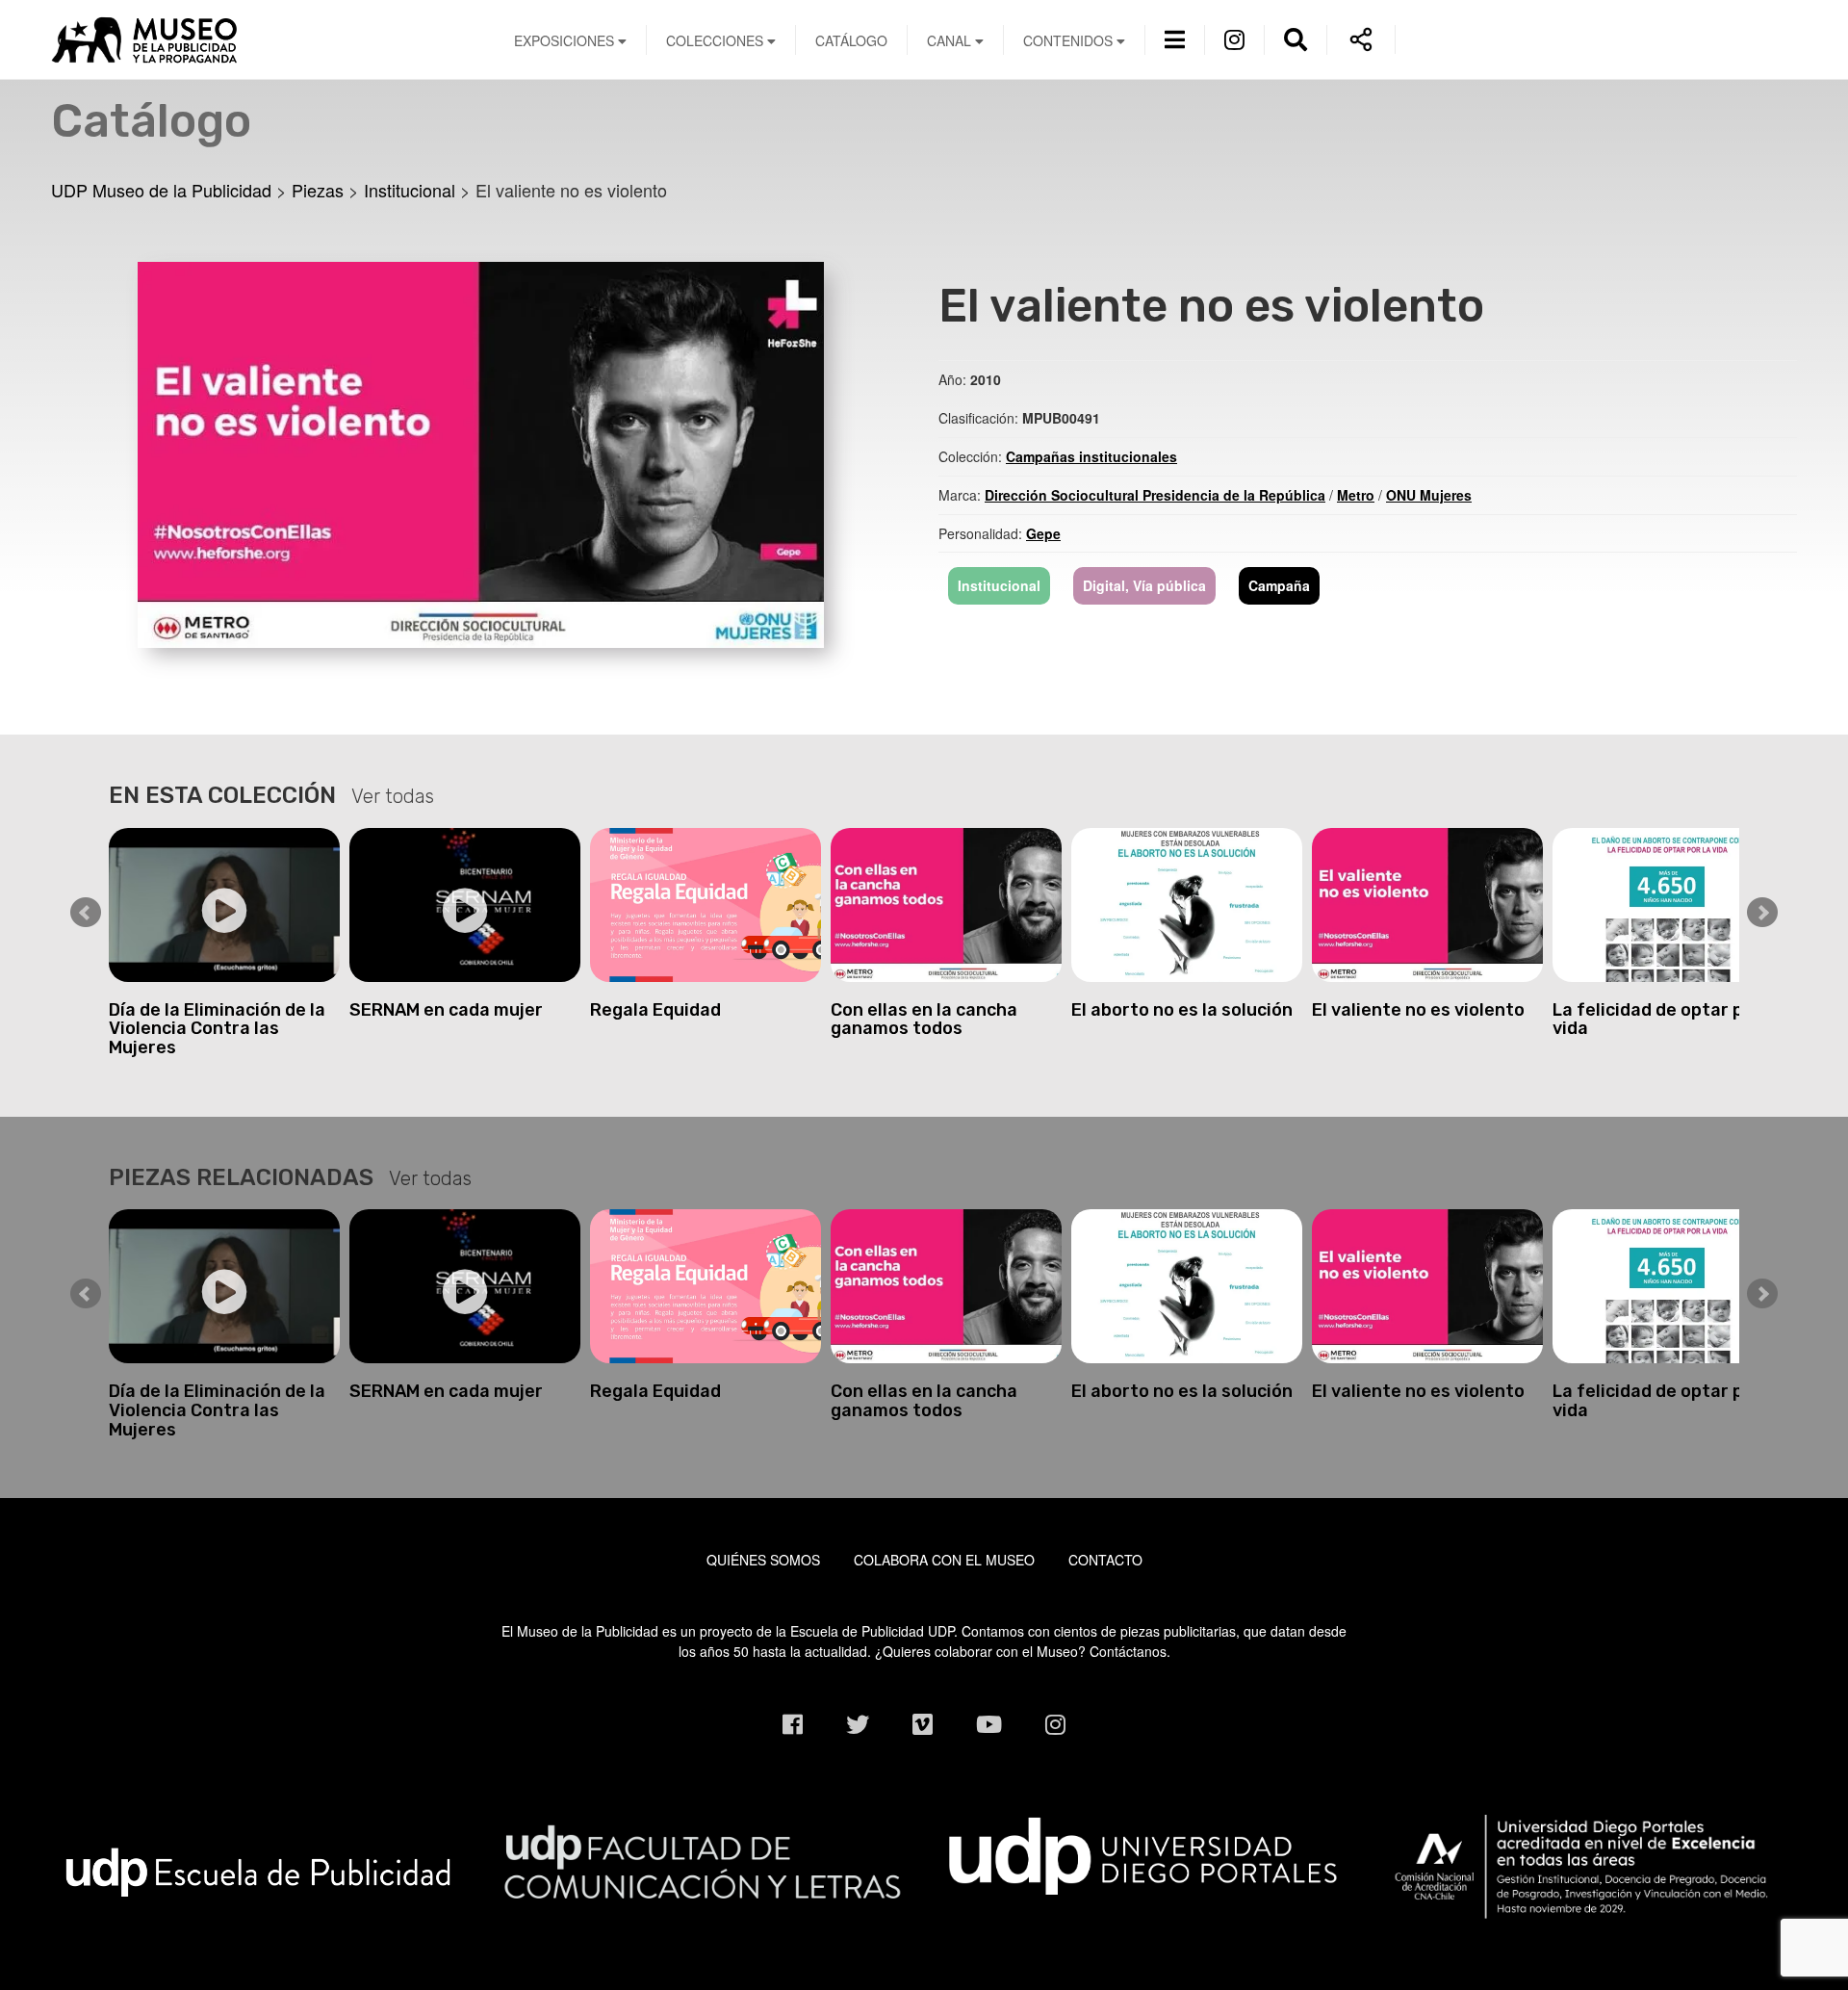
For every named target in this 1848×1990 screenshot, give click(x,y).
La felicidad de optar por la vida (1667, 1020)
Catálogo (851, 40)
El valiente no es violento (1418, 1010)
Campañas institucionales (1091, 456)
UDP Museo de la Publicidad (258, 39)
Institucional (999, 585)
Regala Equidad (655, 1010)
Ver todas (393, 796)
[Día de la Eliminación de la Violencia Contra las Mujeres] (224, 905)
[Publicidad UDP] (258, 1871)
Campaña (1279, 585)
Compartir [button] (1361, 39)
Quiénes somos (763, 1560)
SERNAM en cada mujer (446, 1010)
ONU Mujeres (1429, 495)
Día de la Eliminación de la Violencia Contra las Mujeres (217, 1029)
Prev (86, 913)
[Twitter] (858, 1724)
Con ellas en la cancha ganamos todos (924, 1020)
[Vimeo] (923, 1724)
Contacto (1105, 1560)
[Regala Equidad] (706, 905)
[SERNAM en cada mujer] (465, 905)
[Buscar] (1296, 38)
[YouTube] (989, 1724)
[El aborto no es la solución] (1187, 905)
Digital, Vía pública (1144, 585)
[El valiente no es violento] (481, 452)
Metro (1356, 495)
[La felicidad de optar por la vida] (1668, 905)
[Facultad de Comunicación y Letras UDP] (702, 1859)
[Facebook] (793, 1724)
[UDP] (1146, 1851)
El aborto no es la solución (1182, 1010)
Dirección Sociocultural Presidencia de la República (1155, 495)
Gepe (1043, 533)
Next (1762, 913)
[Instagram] (1234, 38)
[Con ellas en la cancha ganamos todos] (946, 905)
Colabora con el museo (944, 1560)
